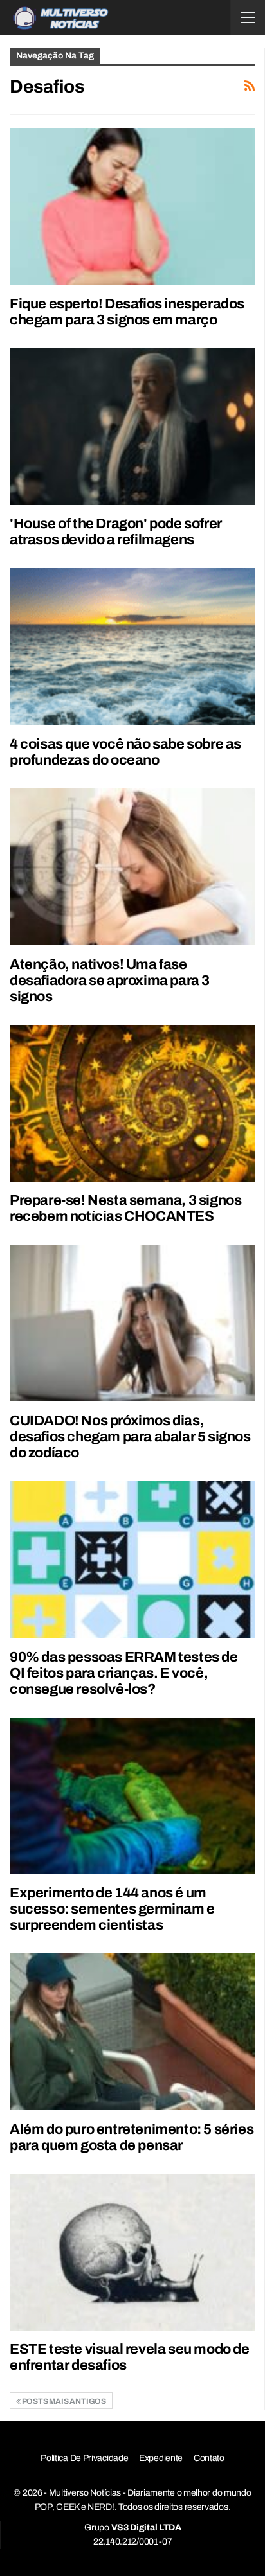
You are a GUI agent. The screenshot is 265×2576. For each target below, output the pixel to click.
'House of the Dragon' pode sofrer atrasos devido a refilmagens (116, 532)
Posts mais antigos (63, 2401)
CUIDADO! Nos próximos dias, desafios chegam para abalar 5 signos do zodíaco (130, 1437)
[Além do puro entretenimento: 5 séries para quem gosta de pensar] (132, 2032)
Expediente (161, 2458)
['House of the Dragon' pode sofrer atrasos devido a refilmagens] (132, 427)
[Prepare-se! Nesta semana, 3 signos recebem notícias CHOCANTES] (132, 1103)
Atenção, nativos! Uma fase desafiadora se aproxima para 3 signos (110, 981)
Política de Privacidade (84, 2458)
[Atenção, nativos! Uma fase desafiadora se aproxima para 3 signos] (132, 867)
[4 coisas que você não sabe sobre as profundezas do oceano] (132, 646)
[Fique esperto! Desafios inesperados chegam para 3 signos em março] (132, 206)
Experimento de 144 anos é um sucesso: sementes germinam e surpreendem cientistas (112, 1909)
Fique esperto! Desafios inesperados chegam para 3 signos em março (127, 312)
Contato (209, 2458)
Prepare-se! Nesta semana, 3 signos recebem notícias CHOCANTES (125, 1208)
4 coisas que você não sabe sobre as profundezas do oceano (125, 752)
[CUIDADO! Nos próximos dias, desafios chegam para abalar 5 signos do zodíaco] (132, 1323)
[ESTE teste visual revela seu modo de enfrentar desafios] (132, 2252)
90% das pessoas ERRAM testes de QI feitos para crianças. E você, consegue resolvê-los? (124, 1673)
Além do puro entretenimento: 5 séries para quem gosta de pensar (132, 2137)
